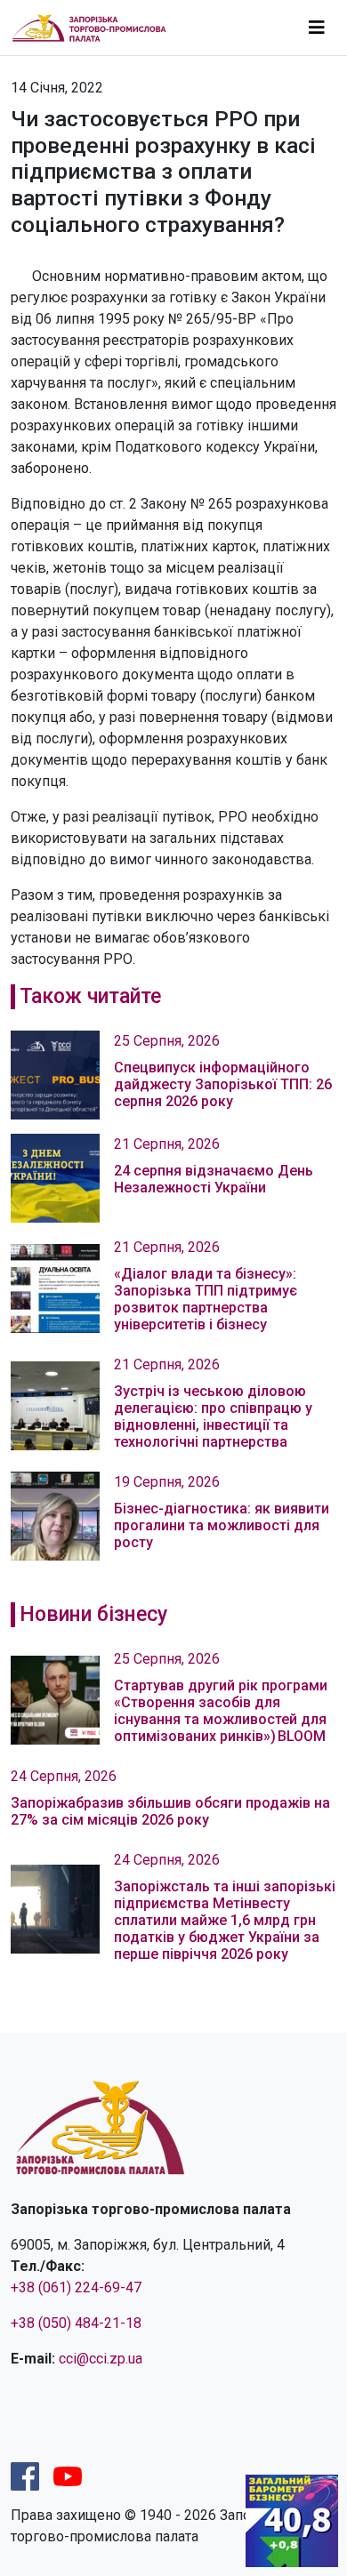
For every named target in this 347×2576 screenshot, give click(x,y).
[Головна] (97, 27)
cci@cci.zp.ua (101, 2359)
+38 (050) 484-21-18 (76, 2323)
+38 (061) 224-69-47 (76, 2287)
